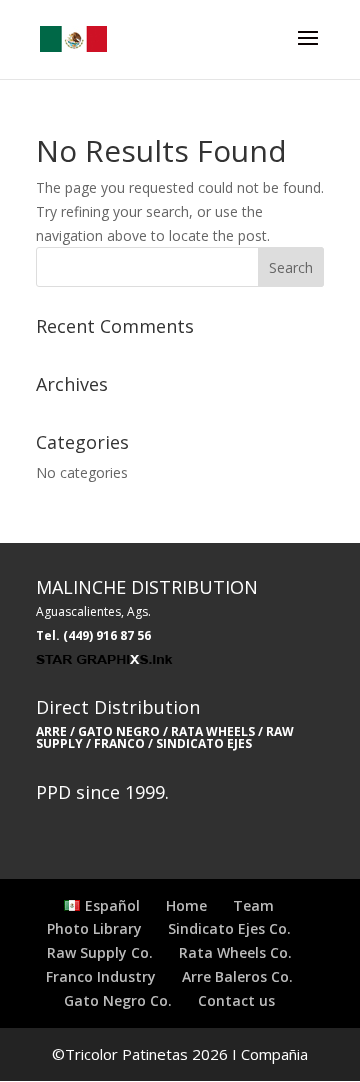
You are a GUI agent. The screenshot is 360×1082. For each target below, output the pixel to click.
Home (186, 905)
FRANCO (119, 743)
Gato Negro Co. (118, 1000)
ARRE (51, 731)
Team (253, 905)
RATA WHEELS (211, 731)
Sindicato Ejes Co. (229, 928)
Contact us (236, 1000)
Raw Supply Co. (100, 952)
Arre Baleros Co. (237, 976)
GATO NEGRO (119, 731)
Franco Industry (101, 976)
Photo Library (94, 928)
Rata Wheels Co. (235, 952)
